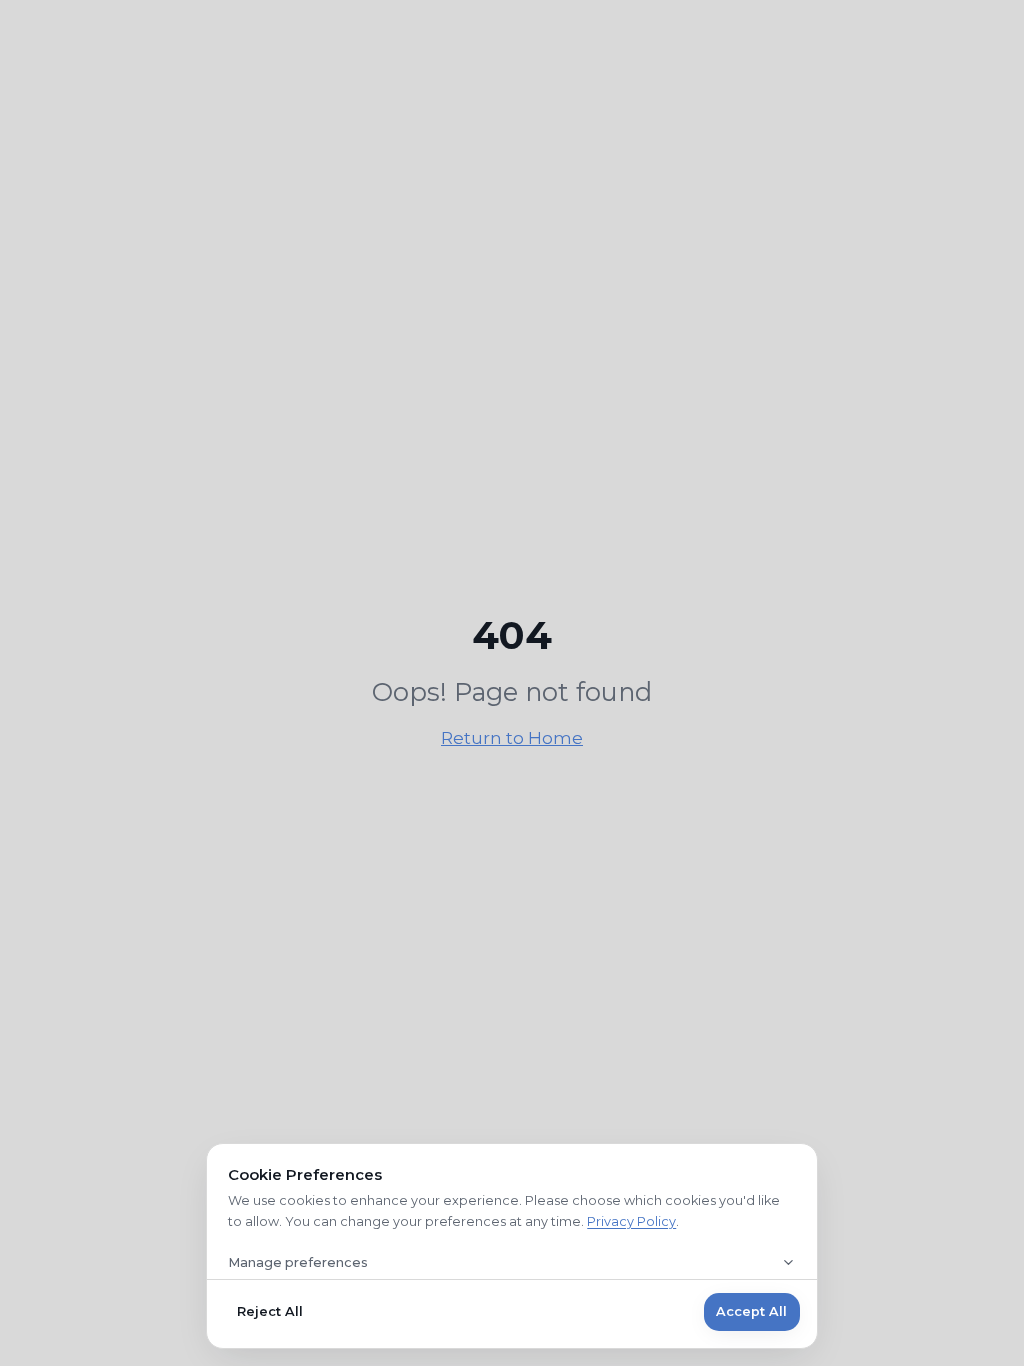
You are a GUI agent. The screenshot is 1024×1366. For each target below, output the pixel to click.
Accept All (751, 1311)
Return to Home (512, 738)
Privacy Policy (631, 1221)
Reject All (270, 1311)
